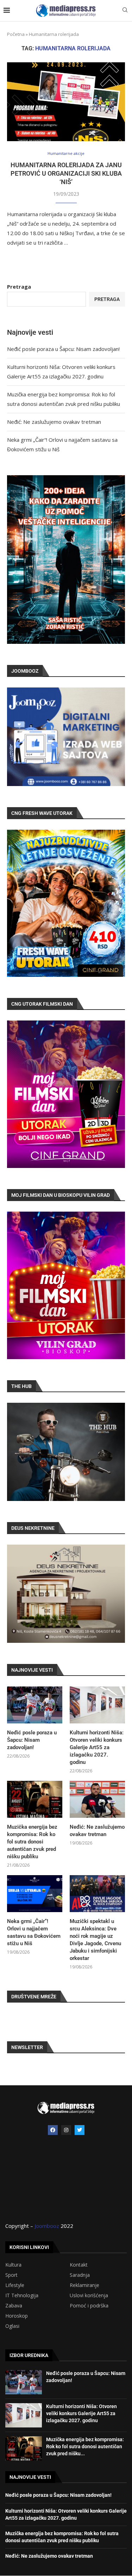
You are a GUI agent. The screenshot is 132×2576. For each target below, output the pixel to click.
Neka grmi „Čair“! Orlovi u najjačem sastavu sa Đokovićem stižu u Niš (34, 1932)
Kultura (13, 2265)
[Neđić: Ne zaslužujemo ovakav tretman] (97, 1799)
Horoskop (17, 2316)
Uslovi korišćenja (89, 2295)
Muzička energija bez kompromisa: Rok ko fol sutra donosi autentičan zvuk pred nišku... (85, 2446)
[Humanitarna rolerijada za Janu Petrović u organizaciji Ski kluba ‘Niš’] (66, 102)
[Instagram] (66, 2130)
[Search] (125, 11)
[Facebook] (53, 2130)
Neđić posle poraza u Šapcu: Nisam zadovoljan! (63, 349)
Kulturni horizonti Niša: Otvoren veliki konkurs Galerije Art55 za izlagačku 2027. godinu (97, 1747)
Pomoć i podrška (89, 2306)
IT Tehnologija (22, 2295)
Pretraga (19, 287)
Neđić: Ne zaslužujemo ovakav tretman (54, 422)
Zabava (14, 2306)
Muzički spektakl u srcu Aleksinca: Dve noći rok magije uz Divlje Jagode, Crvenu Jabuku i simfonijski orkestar (95, 1940)
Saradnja (80, 2275)
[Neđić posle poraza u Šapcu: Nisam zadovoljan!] (35, 1705)
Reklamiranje (84, 2285)
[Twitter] (80, 2130)
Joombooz (47, 2226)
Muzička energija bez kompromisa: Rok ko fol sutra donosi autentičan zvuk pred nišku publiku (32, 1842)
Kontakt (79, 2265)
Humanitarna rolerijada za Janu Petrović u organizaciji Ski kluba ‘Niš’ (66, 174)
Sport (11, 2275)
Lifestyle (15, 2285)
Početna (16, 34)
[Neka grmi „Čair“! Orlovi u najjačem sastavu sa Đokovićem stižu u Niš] (35, 1894)
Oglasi (12, 2326)
